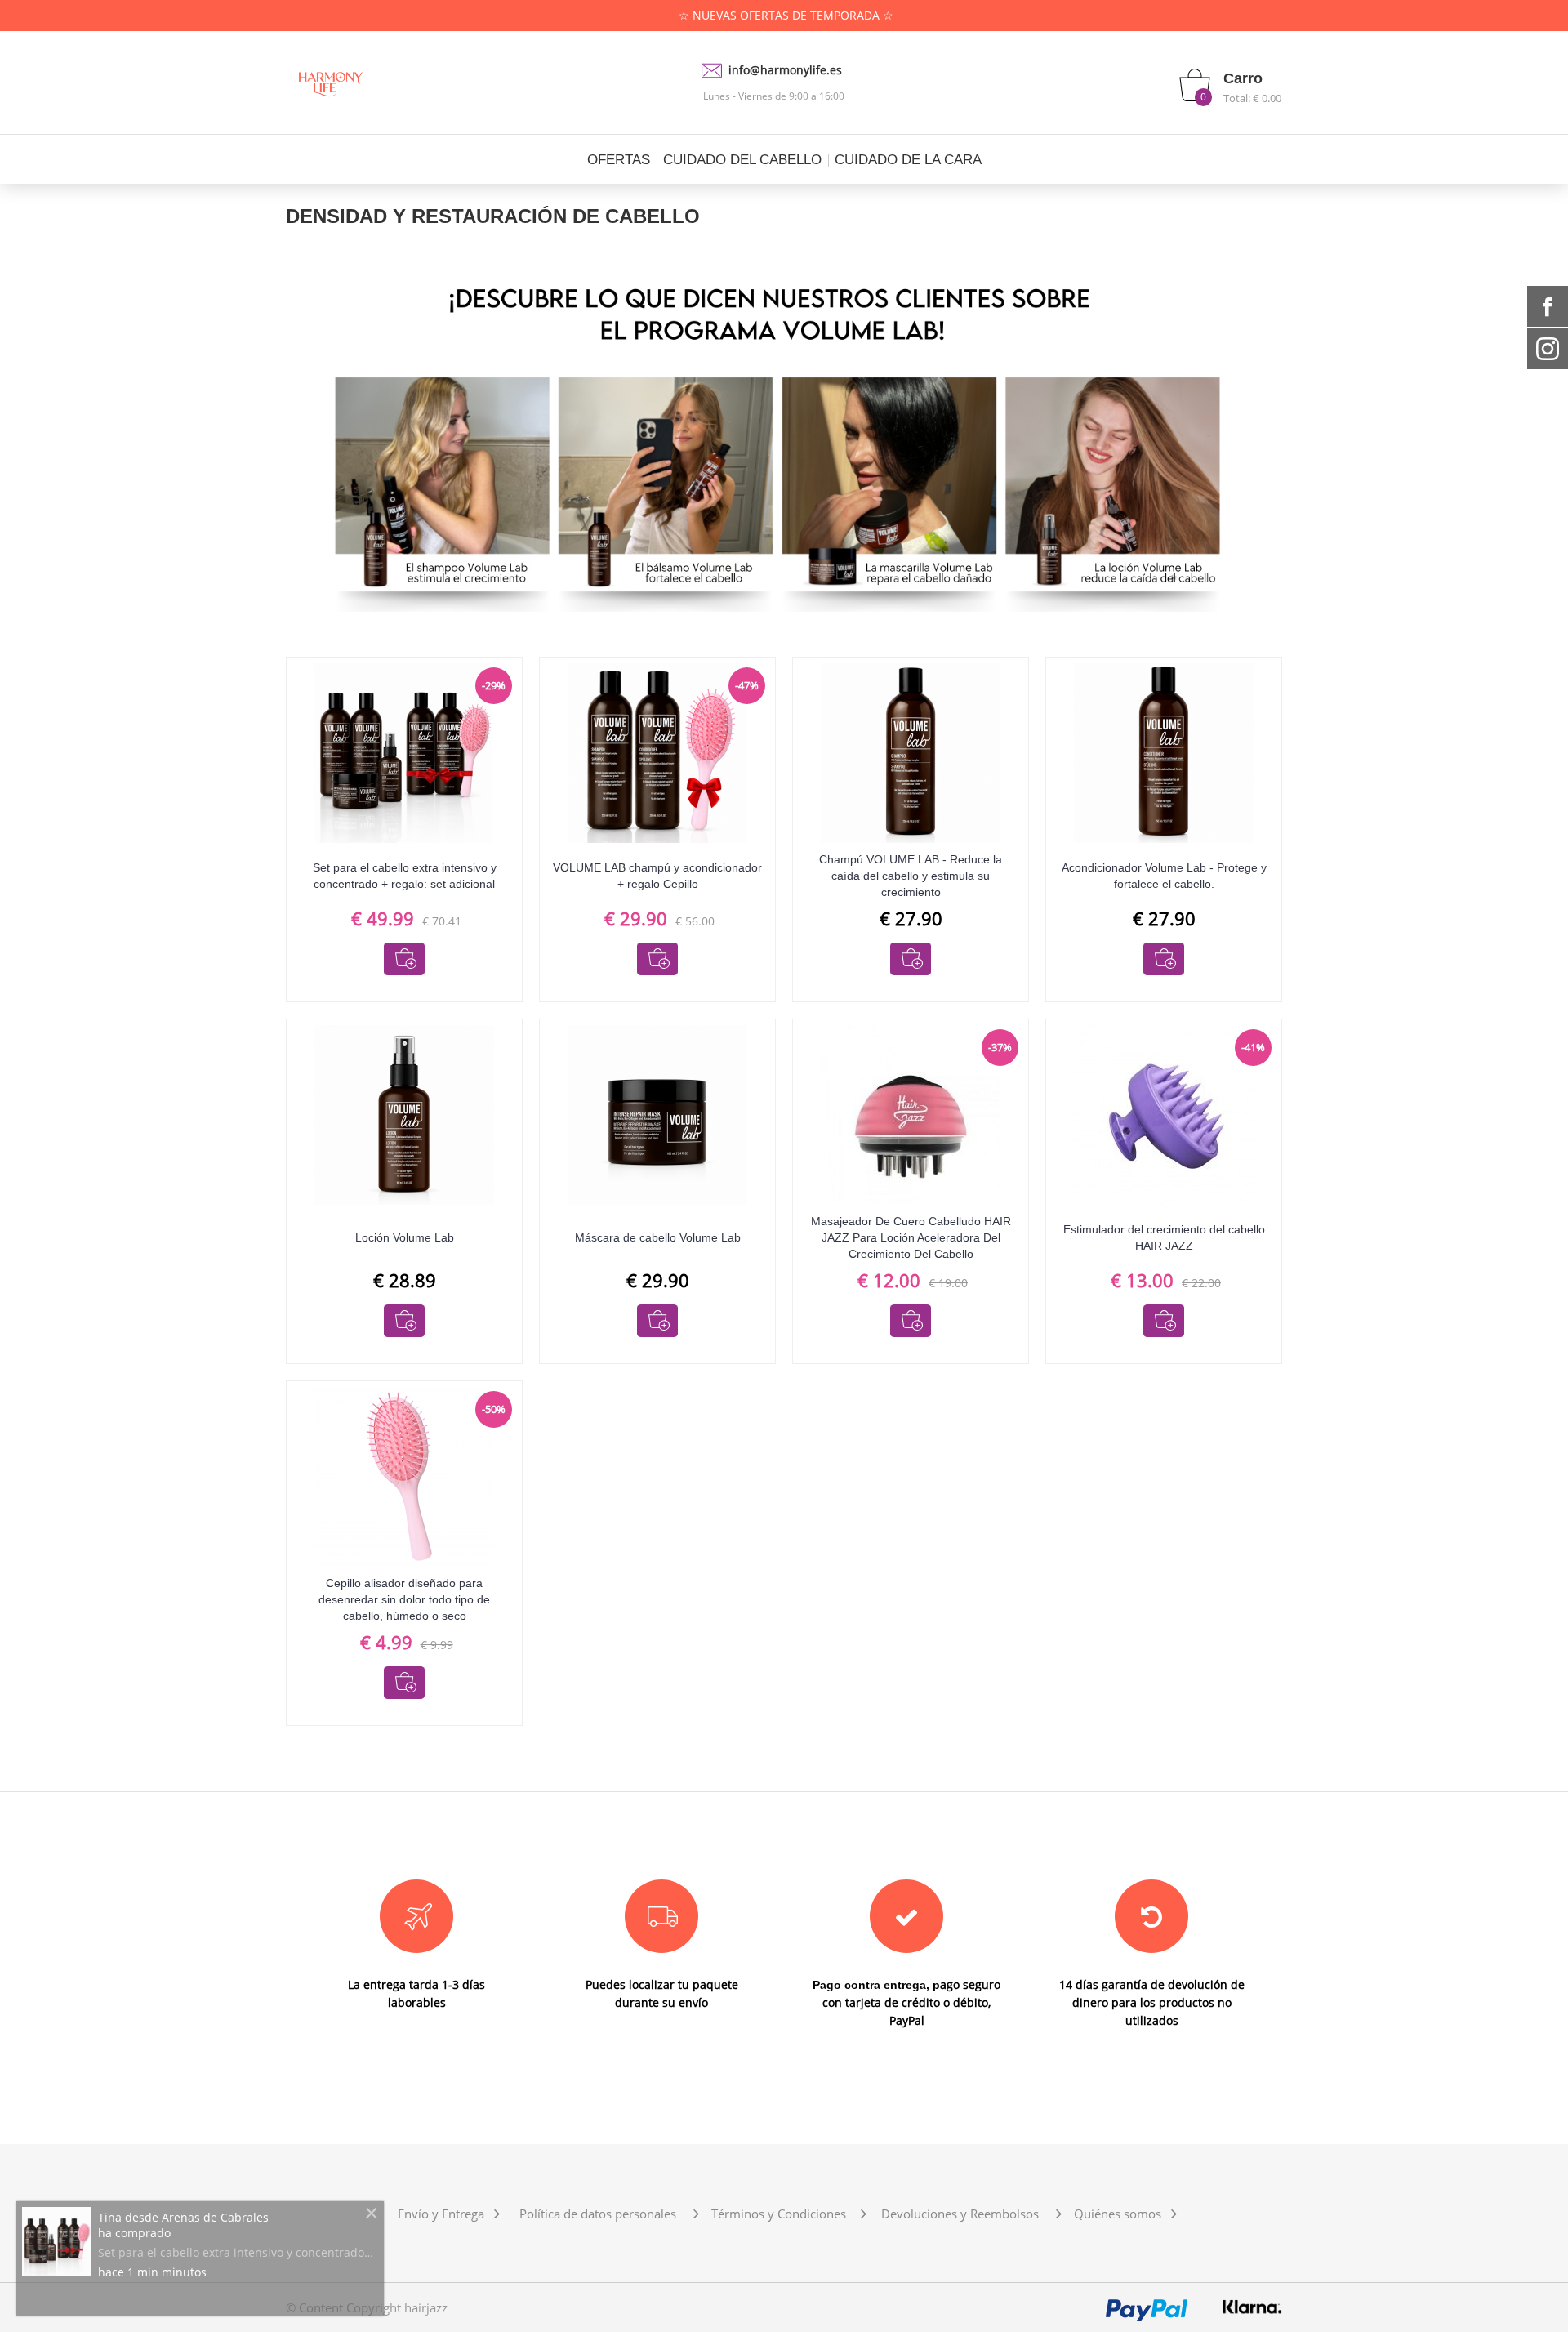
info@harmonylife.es (785, 70)
